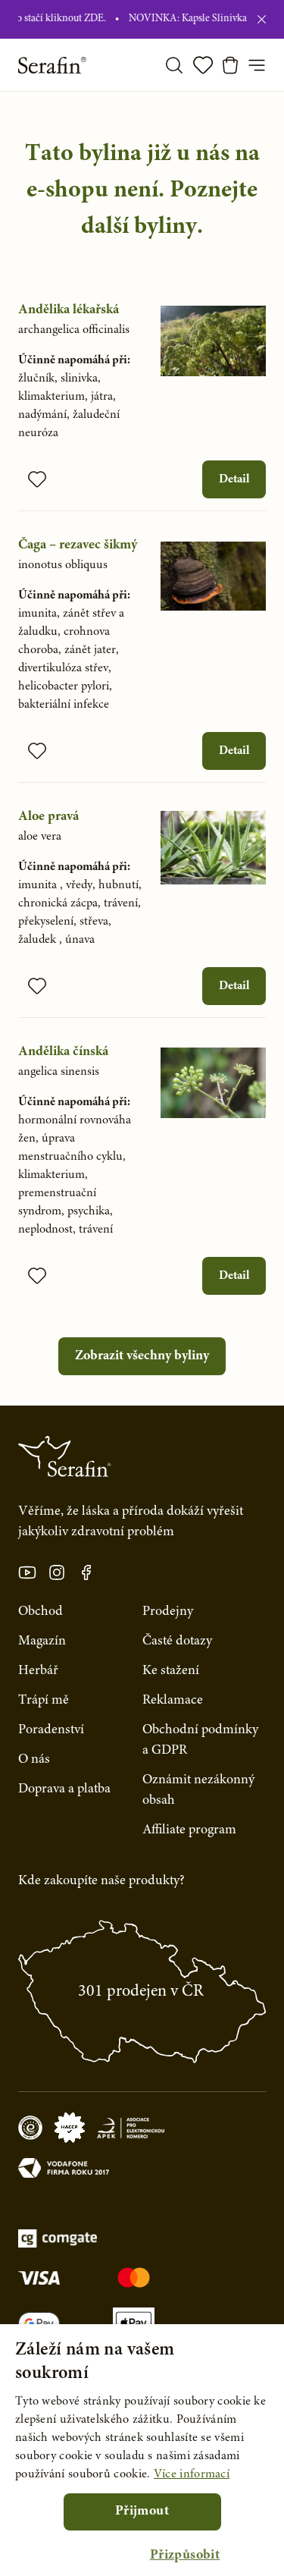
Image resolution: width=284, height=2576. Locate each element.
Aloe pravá (48, 817)
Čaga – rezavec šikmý (78, 545)
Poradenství (51, 1730)
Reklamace (173, 1701)
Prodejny (168, 1612)
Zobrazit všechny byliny (142, 1356)
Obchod (41, 1612)
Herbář (38, 1671)
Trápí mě (44, 1701)
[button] (185, 2556)
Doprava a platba (64, 1789)
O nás (34, 1760)
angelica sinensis (59, 1072)
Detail (234, 479)
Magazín (42, 1641)
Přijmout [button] (142, 2512)
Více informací (192, 2474)
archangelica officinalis (74, 330)
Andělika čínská (63, 1052)
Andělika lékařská (69, 310)
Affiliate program (189, 1830)
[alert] (142, 2450)
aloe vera (40, 837)
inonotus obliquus (63, 565)
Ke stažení (171, 1671)
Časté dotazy (177, 1641)
